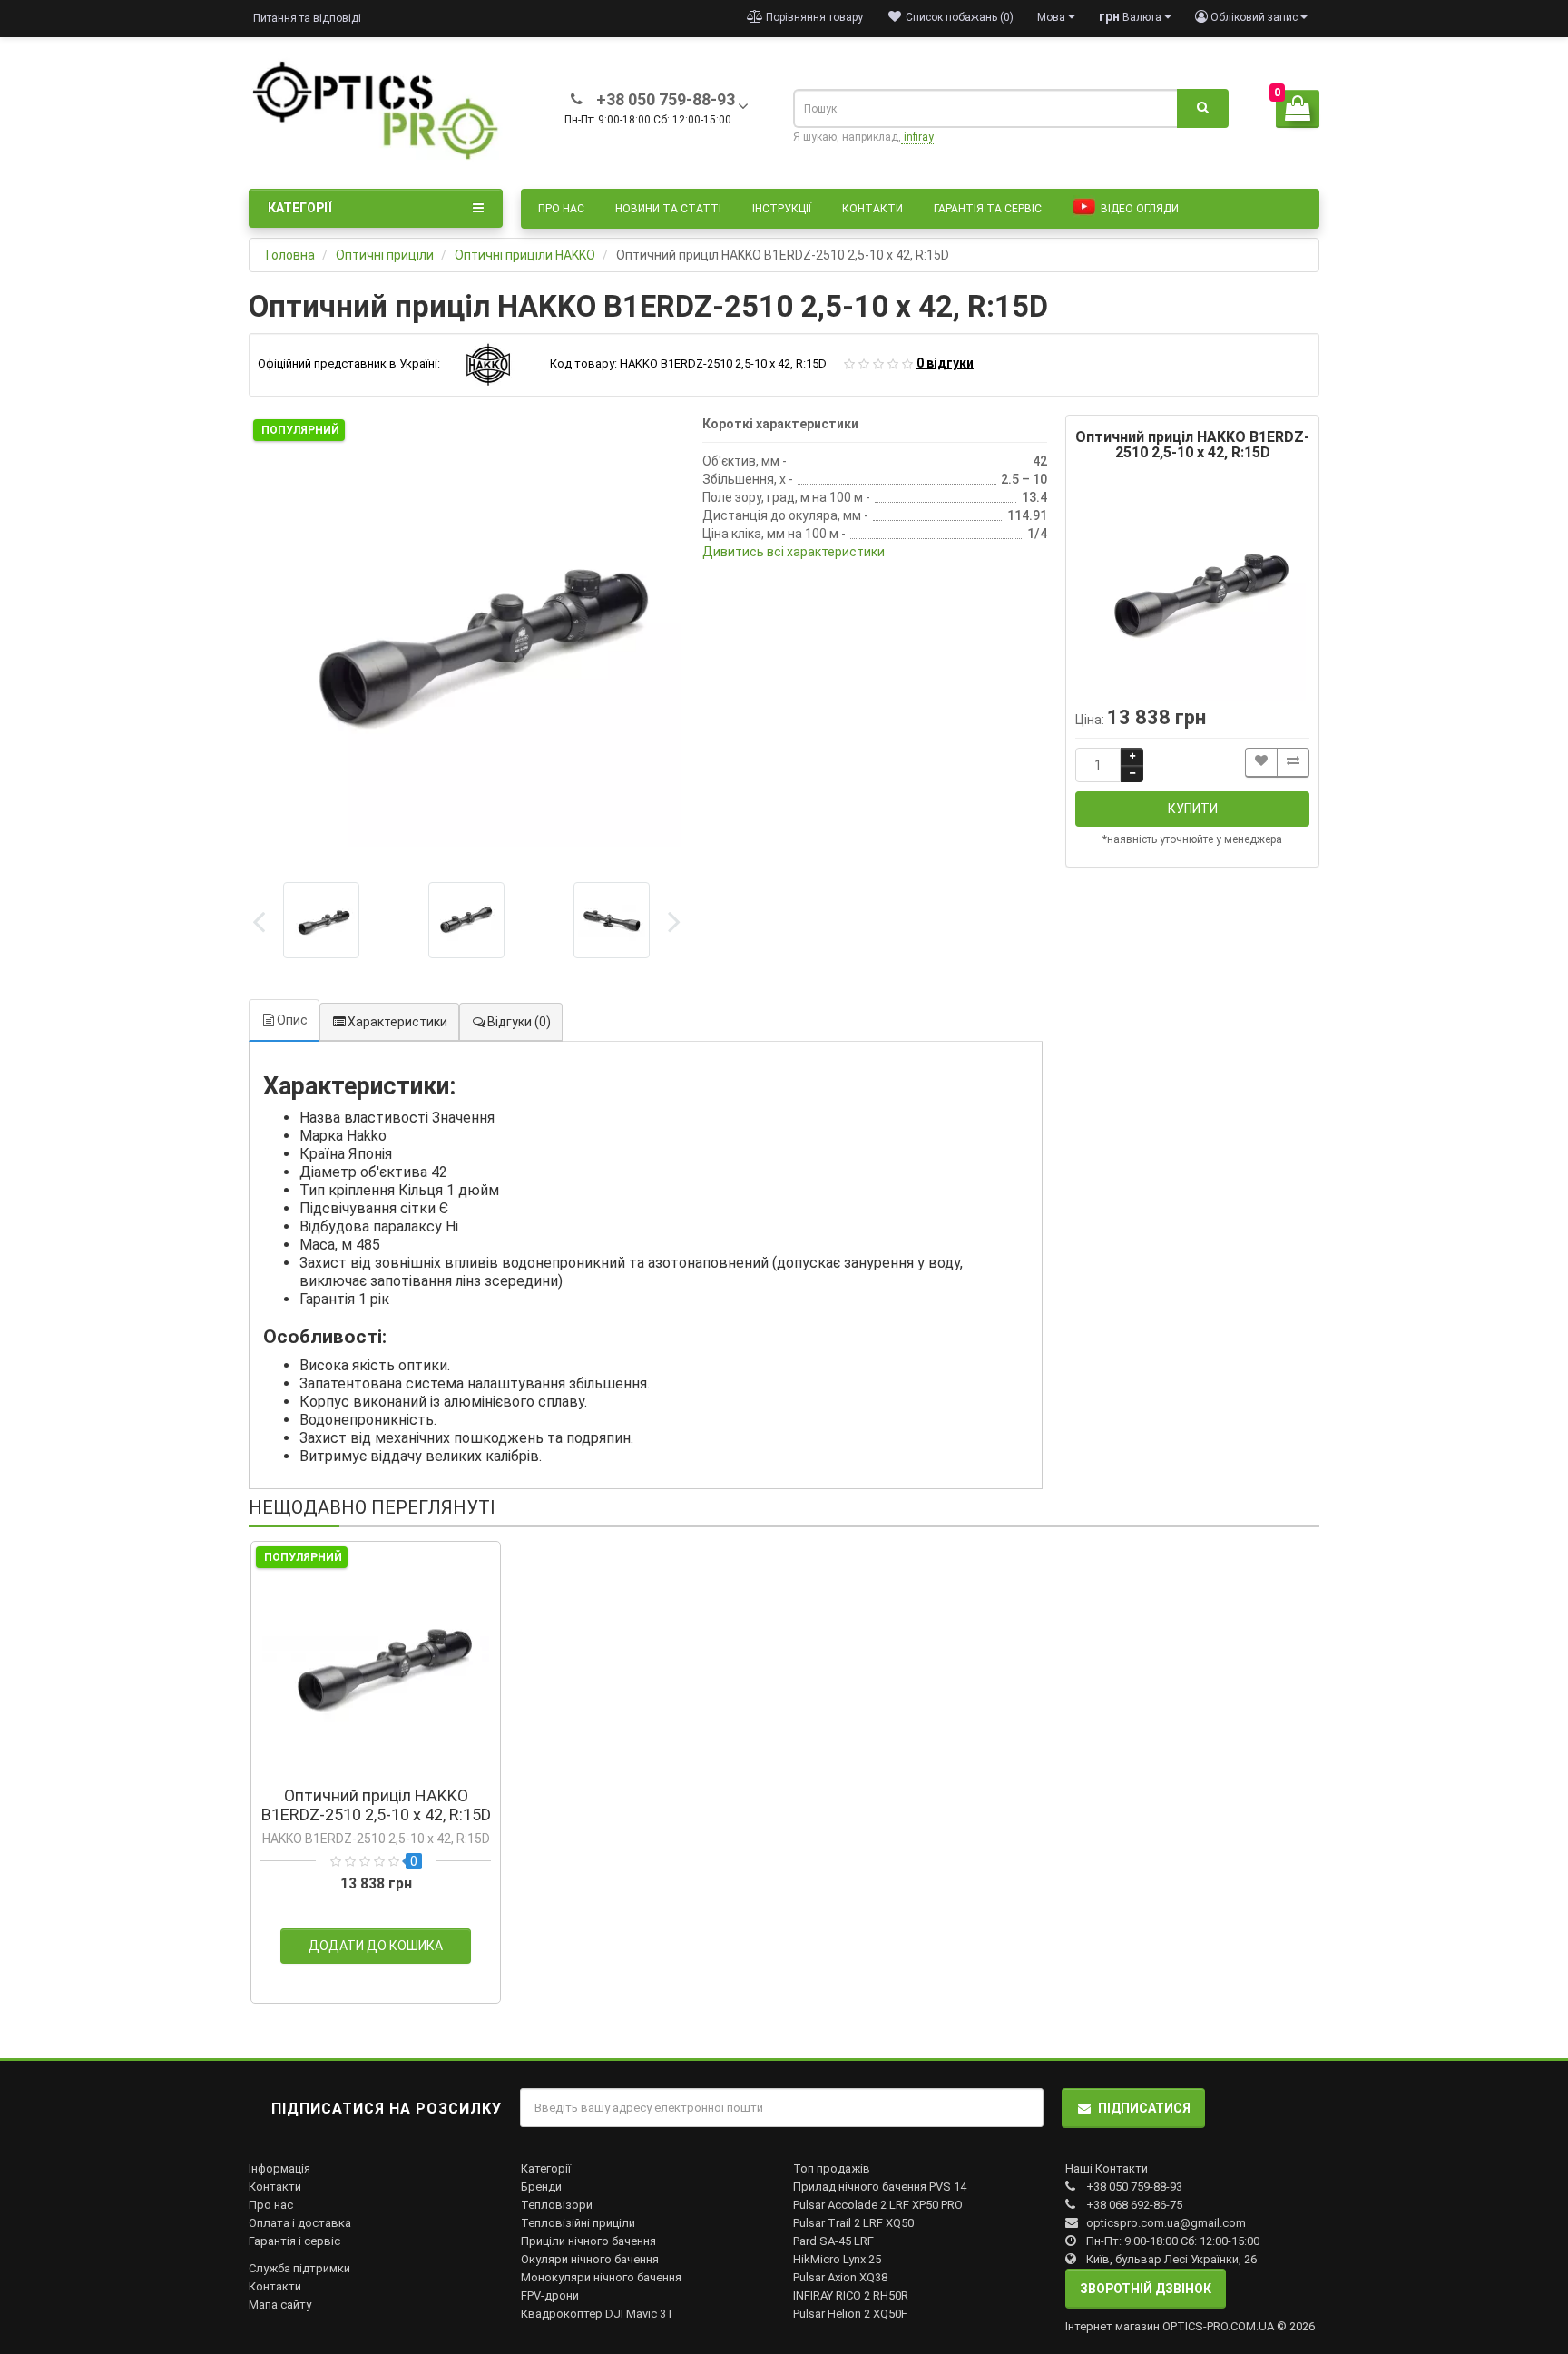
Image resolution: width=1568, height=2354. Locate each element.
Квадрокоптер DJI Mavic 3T (598, 2314)
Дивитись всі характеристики (794, 552)
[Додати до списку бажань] (1261, 763)
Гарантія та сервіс (988, 209)
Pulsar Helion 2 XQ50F (850, 2314)
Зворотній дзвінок (1146, 2289)
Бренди (541, 2187)
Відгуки (519, 1022)
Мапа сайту (280, 2305)
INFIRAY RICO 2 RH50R (851, 2295)
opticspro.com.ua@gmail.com (1166, 2223)
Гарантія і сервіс (294, 2241)
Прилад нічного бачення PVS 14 (880, 2187)
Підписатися (1144, 2108)
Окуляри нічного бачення (590, 2259)
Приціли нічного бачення (588, 2241)
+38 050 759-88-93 (1134, 2187)
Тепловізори (557, 2205)
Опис (292, 1020)
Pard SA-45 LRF (833, 2241)
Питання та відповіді (307, 18)
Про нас (561, 209)
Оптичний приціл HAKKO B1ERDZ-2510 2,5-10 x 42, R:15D (376, 1805)
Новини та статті (668, 209)
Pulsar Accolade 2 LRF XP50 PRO (878, 2205)
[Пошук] (1203, 109)
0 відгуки (945, 363)
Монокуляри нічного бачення (601, 2277)
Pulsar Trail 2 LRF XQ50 (853, 2223)
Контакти (872, 209)
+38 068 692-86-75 (1134, 2205)
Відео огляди (1138, 209)
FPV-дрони (550, 2295)
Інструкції (782, 209)
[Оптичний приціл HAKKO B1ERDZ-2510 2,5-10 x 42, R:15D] (466, 633)
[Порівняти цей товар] (1293, 763)
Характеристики (397, 1022)
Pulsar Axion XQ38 (840, 2277)
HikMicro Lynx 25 (837, 2259)
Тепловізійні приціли (578, 2223)
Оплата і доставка (300, 2223)
